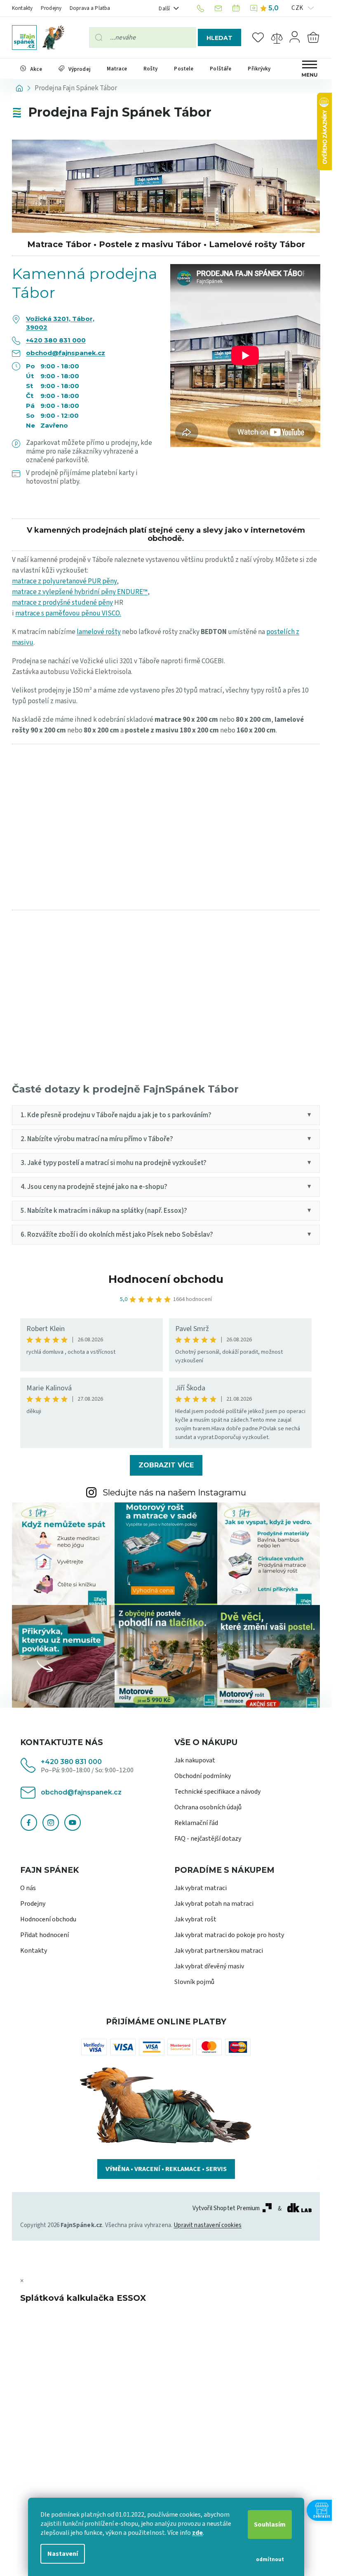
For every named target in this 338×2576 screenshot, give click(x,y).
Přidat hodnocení (45, 1935)
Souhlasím (270, 2525)
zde (197, 2533)
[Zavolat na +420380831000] (202, 8)
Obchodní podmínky (203, 1776)
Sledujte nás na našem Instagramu (174, 1492)
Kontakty (22, 8)
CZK (298, 8)
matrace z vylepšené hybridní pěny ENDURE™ (80, 592)
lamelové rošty (99, 632)
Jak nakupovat (195, 1760)
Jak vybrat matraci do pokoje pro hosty (229, 1935)
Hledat (219, 38)
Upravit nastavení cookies (208, 2225)
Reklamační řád (196, 1823)
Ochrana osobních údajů (208, 1807)
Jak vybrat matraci (201, 1888)
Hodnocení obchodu (166, 1279)
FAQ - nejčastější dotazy (208, 1839)
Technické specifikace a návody (217, 1792)
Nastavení (63, 2554)
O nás (28, 1888)
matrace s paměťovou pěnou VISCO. (68, 613)
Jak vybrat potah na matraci (214, 1904)
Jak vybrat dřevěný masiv (209, 1966)
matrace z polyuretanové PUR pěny (64, 581)
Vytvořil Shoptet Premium (226, 2209)
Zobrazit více (166, 1465)
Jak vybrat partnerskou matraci (219, 1951)
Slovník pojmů (194, 1982)
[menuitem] (31, 69)
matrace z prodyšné (42, 603)
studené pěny (92, 603)
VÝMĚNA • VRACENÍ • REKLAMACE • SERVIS (166, 2169)
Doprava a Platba (90, 8)
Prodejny (51, 8)
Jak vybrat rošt (195, 1919)
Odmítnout (270, 2560)
